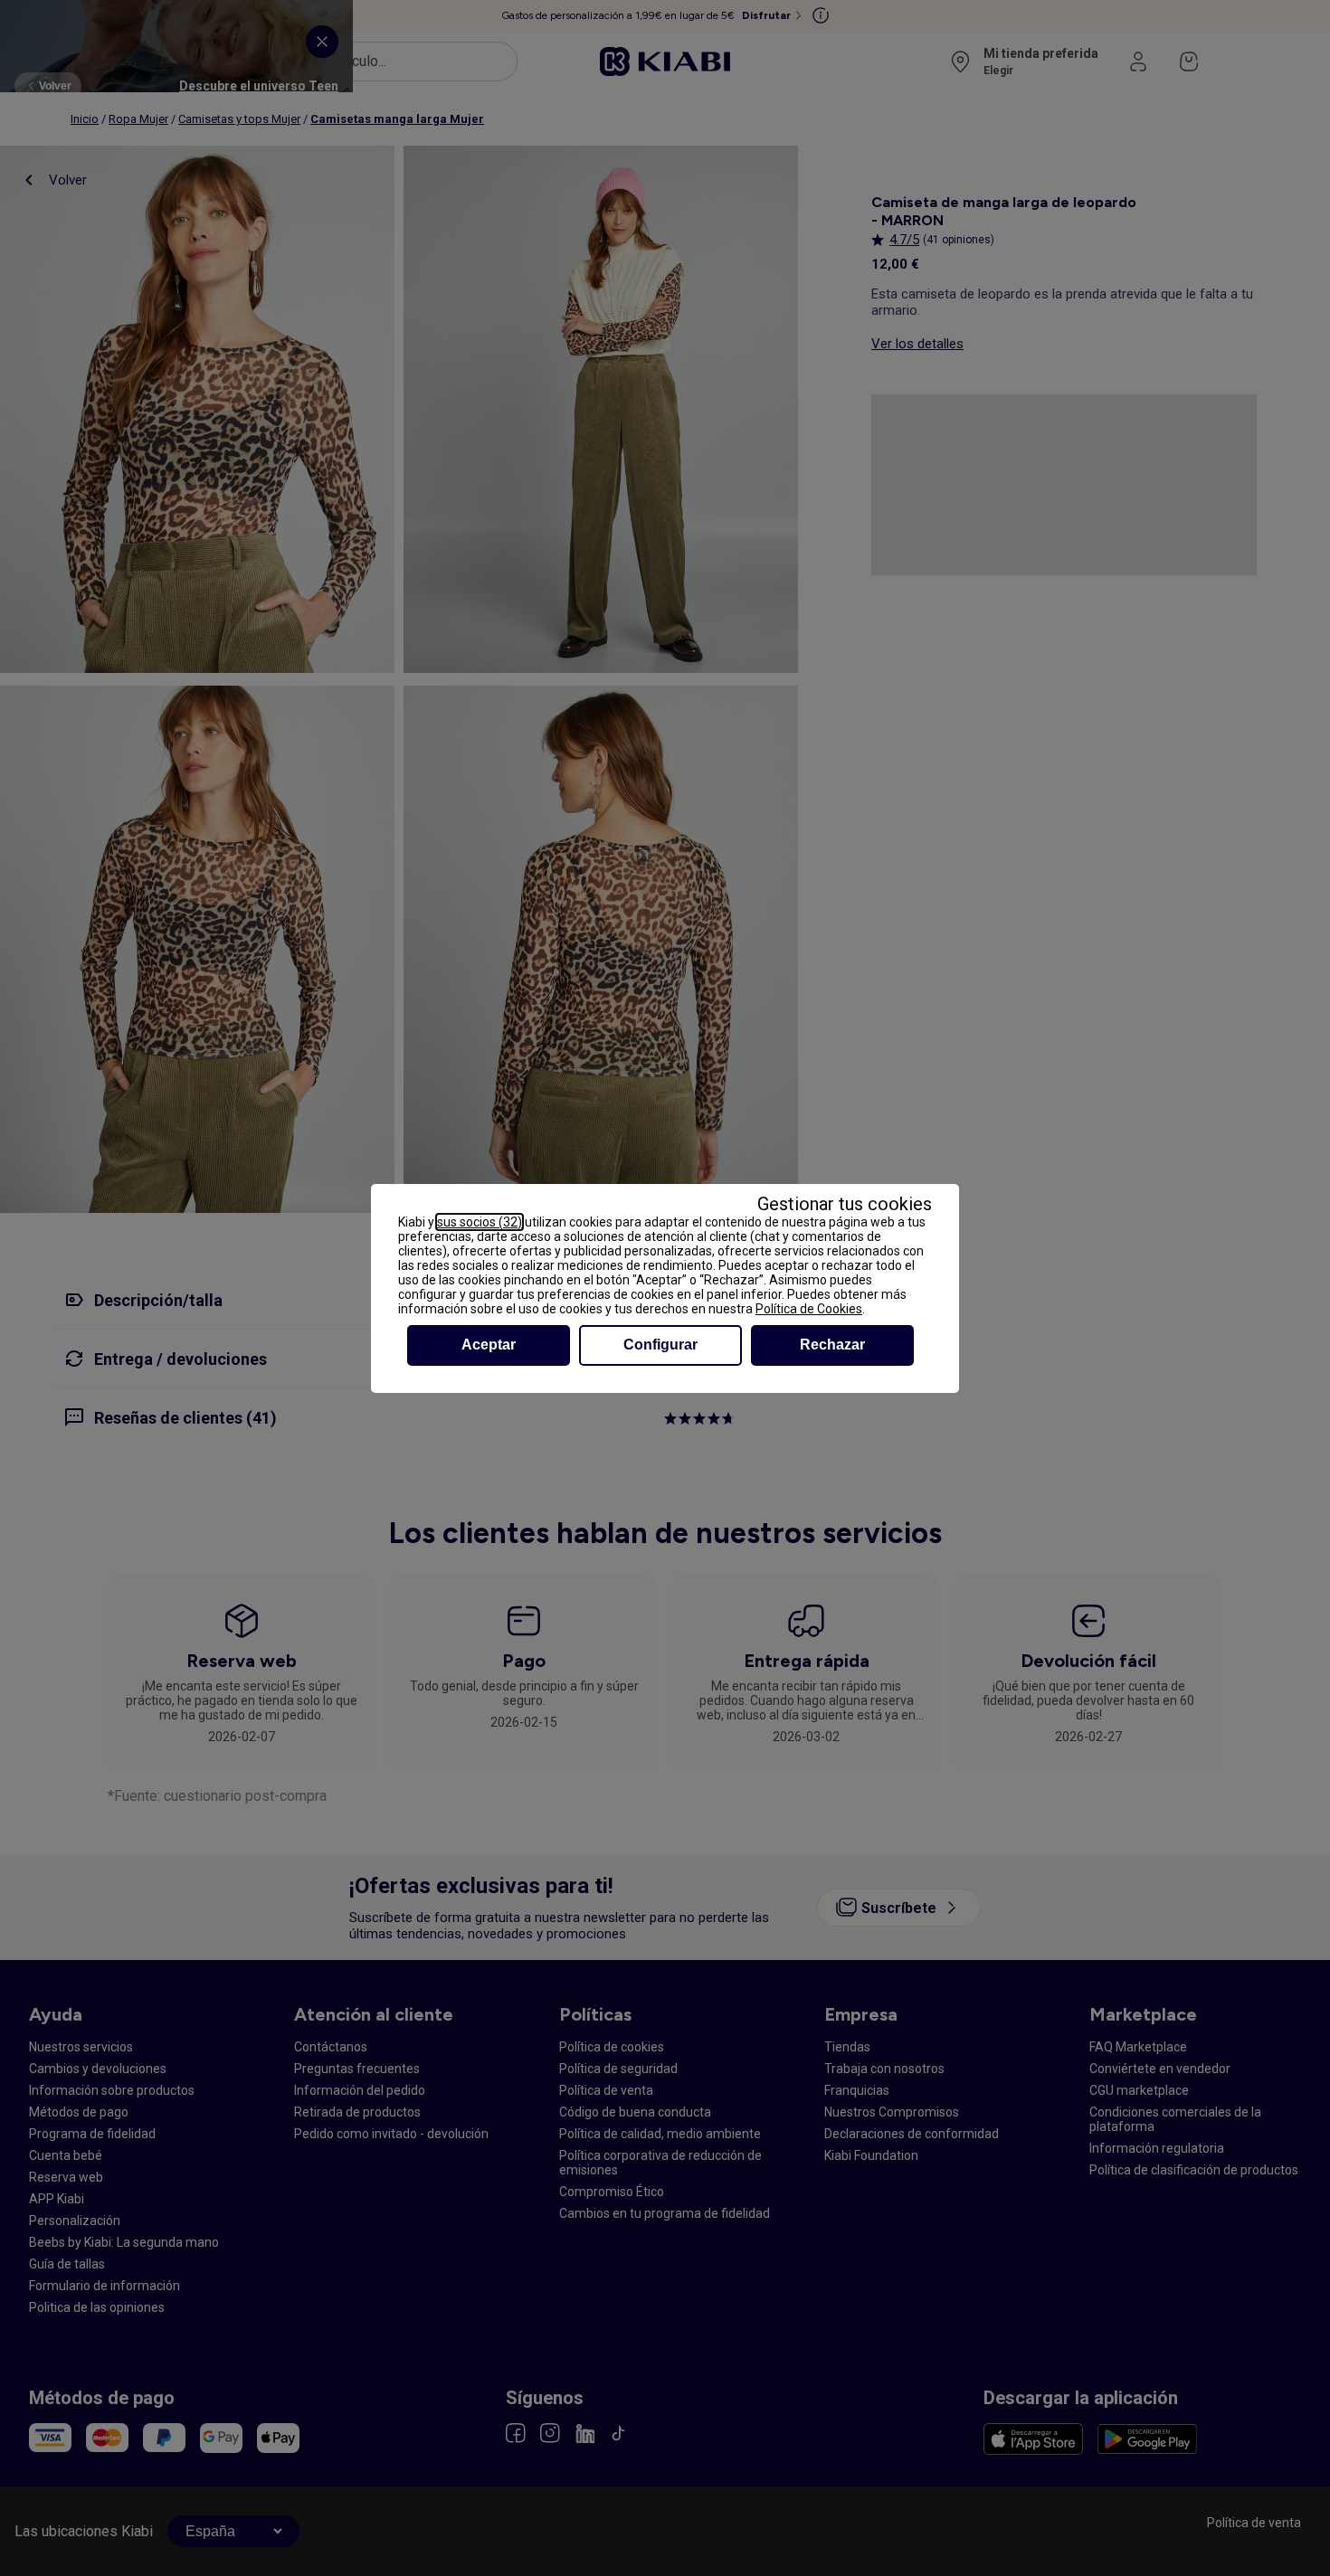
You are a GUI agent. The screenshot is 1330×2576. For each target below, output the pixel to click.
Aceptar (489, 1345)
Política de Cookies (809, 1309)
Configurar (660, 1345)
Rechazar (832, 1345)
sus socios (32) (480, 1222)
